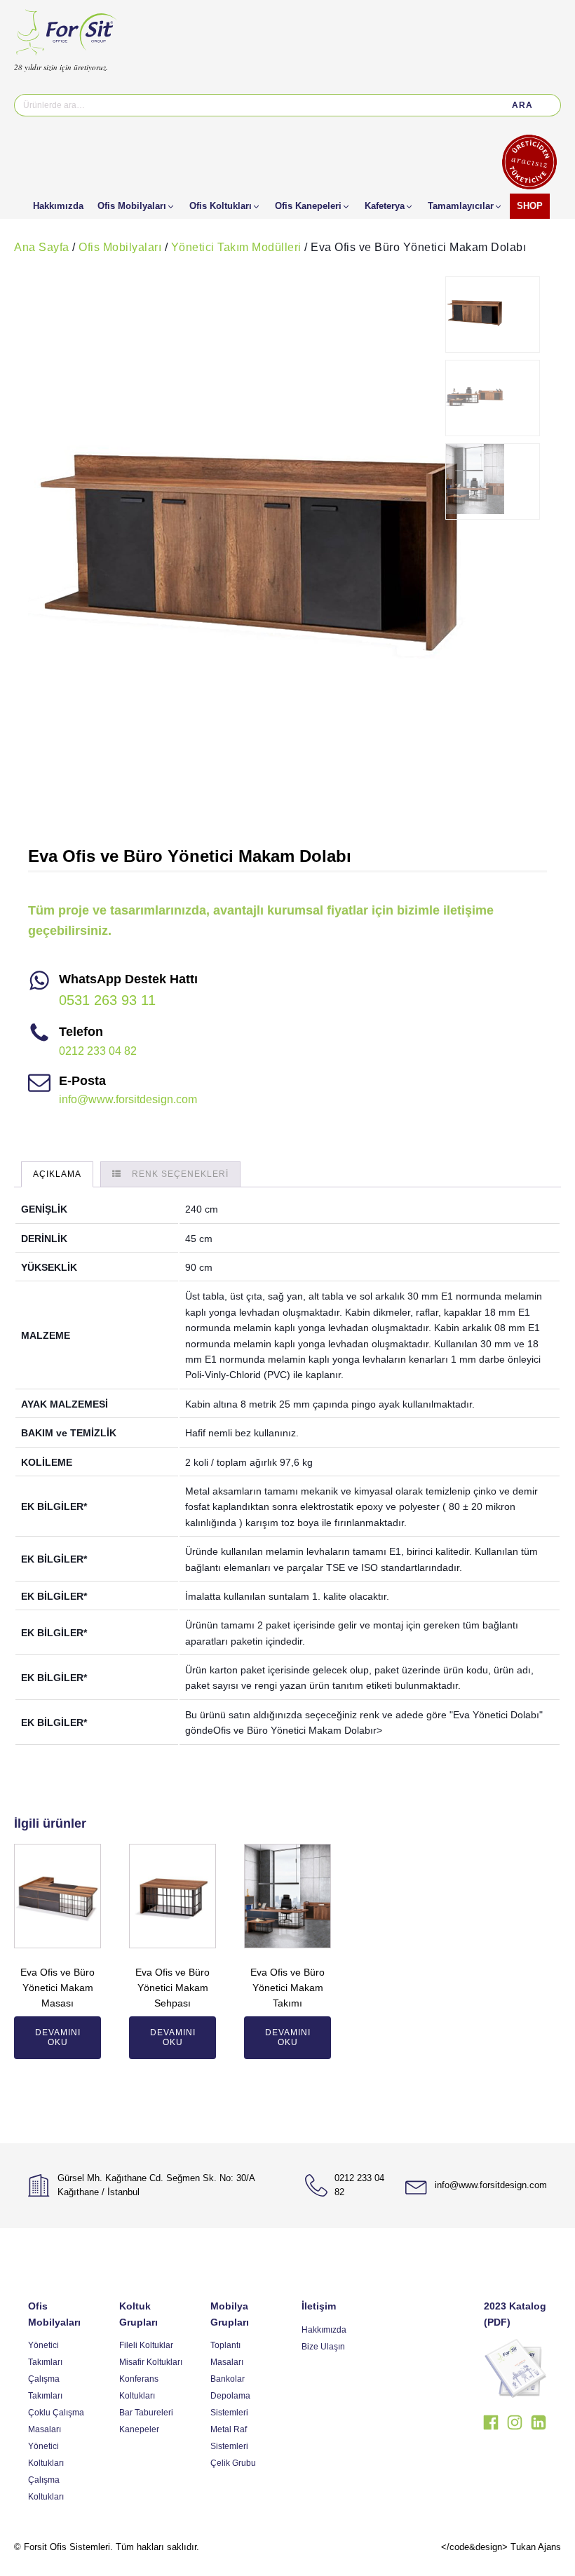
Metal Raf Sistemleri (229, 2438)
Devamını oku (58, 2037)
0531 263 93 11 (107, 1000)
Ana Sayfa (42, 247)
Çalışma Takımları (45, 2387)
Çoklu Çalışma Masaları (56, 2421)
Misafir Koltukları (151, 2362)
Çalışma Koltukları (46, 2488)
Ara (522, 105)
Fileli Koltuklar (146, 2345)
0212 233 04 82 (98, 1051)
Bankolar (228, 2379)
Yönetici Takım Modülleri (236, 247)
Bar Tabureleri (146, 2413)
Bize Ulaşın (323, 2347)
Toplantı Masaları (227, 2354)
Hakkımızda (324, 2330)
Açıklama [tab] (57, 1174)
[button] (136, 206)
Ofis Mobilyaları (120, 247)
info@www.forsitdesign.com (128, 1099)
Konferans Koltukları (139, 2387)
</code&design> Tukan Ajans (501, 2547)
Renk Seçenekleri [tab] (180, 1174)
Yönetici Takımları (45, 2354)
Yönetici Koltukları (46, 2455)
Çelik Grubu (233, 2463)
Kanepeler (139, 2429)
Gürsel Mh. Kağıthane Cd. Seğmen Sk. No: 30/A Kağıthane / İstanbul (156, 2185)
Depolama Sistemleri (230, 2404)
